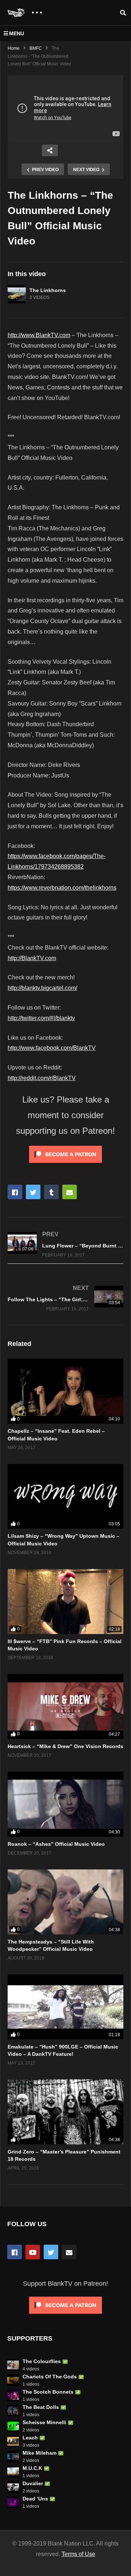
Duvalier (33, 2483)
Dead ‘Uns (35, 2499)
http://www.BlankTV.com (39, 335)
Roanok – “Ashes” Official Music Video (56, 1844)
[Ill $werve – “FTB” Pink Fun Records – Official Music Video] (65, 1602)
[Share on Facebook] (15, 1192)
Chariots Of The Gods (50, 2377)
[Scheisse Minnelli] (13, 2426)
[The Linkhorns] (17, 294)
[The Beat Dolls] (13, 2411)
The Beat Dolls (41, 2407)
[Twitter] (51, 2252)
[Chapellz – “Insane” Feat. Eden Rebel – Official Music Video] (65, 1391)
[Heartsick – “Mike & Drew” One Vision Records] (65, 1706)
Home (14, 48)
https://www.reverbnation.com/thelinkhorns (62, 888)
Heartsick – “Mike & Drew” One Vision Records (65, 1746)
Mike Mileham (39, 2453)
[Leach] (13, 2441)
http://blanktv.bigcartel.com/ (42, 988)
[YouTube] (33, 2252)
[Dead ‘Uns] (13, 2502)
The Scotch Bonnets (48, 2392)
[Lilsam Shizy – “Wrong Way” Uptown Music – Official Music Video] (65, 1497)
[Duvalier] (13, 2487)
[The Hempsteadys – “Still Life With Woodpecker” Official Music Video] (65, 1902)
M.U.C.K (32, 2468)
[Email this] (70, 1192)
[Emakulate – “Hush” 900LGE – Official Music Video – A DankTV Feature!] (65, 2007)
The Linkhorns (48, 290)
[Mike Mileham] (13, 2456)
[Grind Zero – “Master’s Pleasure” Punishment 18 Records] (65, 2112)
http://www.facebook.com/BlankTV (52, 1048)
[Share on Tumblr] (51, 1192)
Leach (30, 2438)
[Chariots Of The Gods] (13, 2380)
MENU (17, 33)
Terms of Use (78, 2554)
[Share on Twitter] (33, 1192)
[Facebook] (15, 2252)
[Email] (69, 2252)
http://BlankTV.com (32, 958)
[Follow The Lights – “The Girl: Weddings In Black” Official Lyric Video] (65, 1298)
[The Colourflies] (13, 2365)
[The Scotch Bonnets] (13, 2395)
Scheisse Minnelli (44, 2422)
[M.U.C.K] (13, 2472)
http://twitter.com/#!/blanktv (41, 1018)
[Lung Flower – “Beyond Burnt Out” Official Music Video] (65, 1244)
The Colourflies (42, 2361)
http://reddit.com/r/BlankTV (42, 1078)
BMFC (36, 48)
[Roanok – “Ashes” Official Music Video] (65, 1804)
